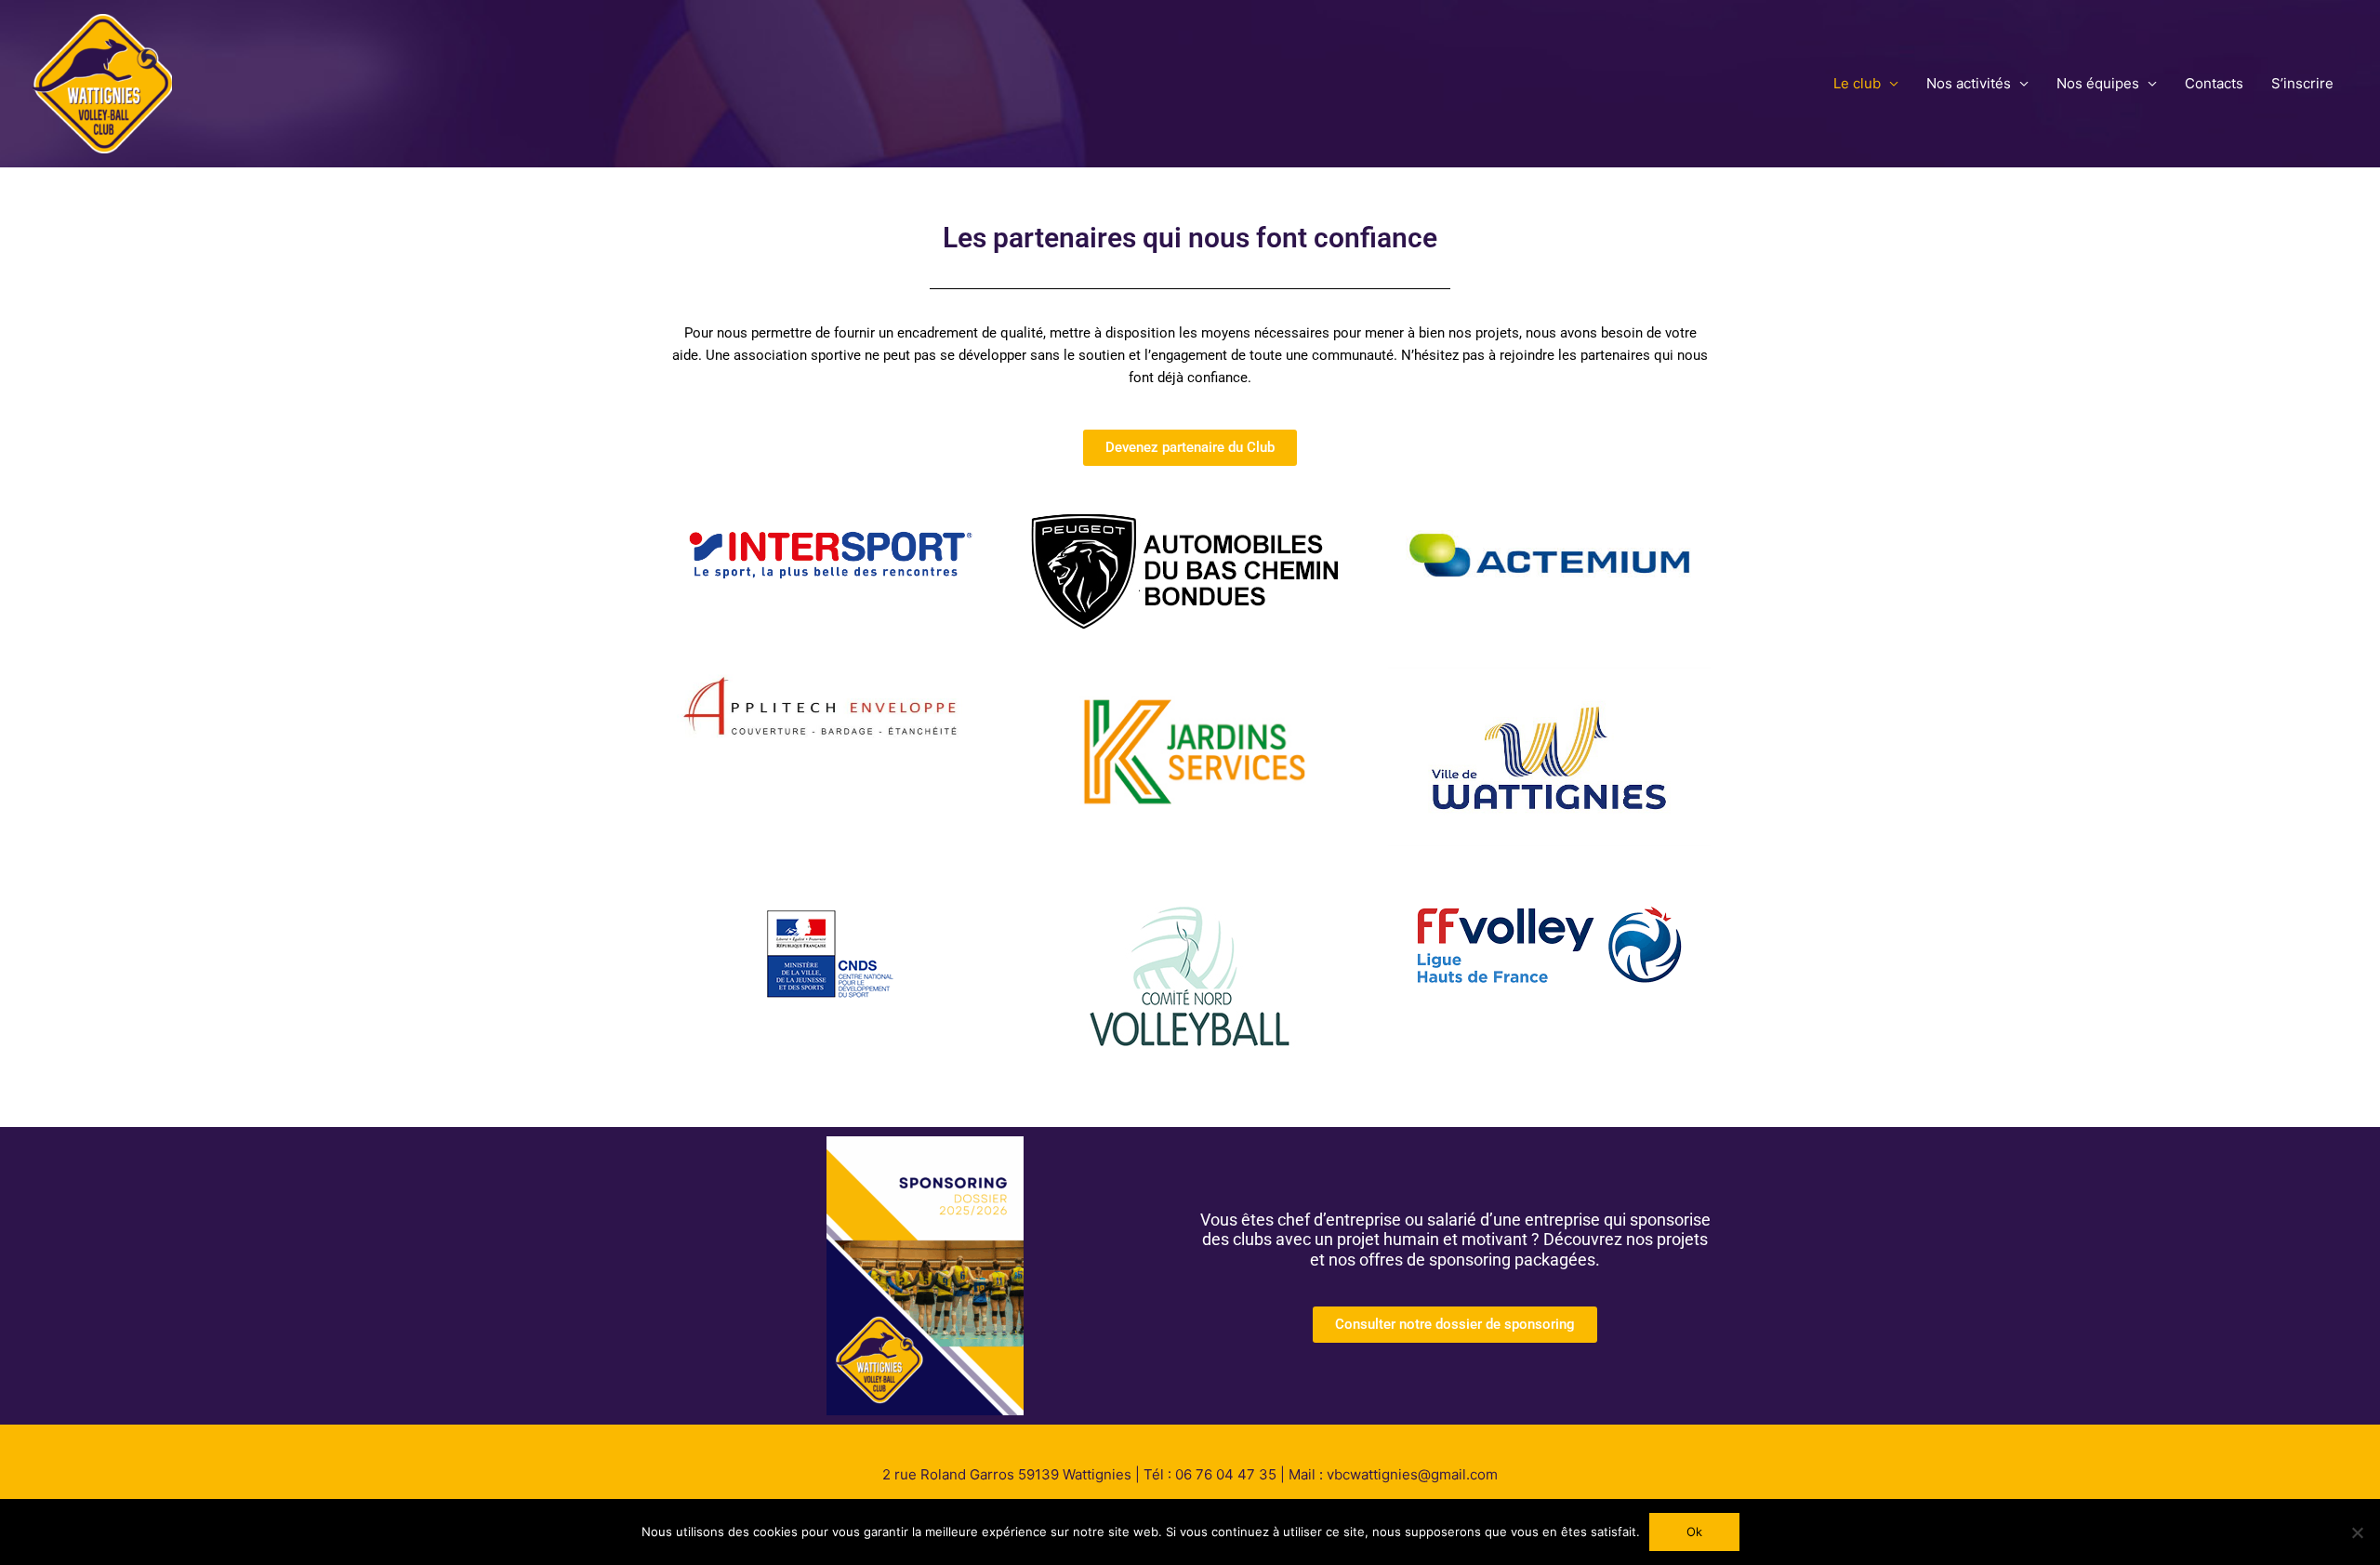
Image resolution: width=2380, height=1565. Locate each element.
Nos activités (1969, 83)
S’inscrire (2302, 83)
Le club (1857, 83)
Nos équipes (2098, 83)
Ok (1694, 1532)
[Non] (2357, 1532)
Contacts (2214, 83)
